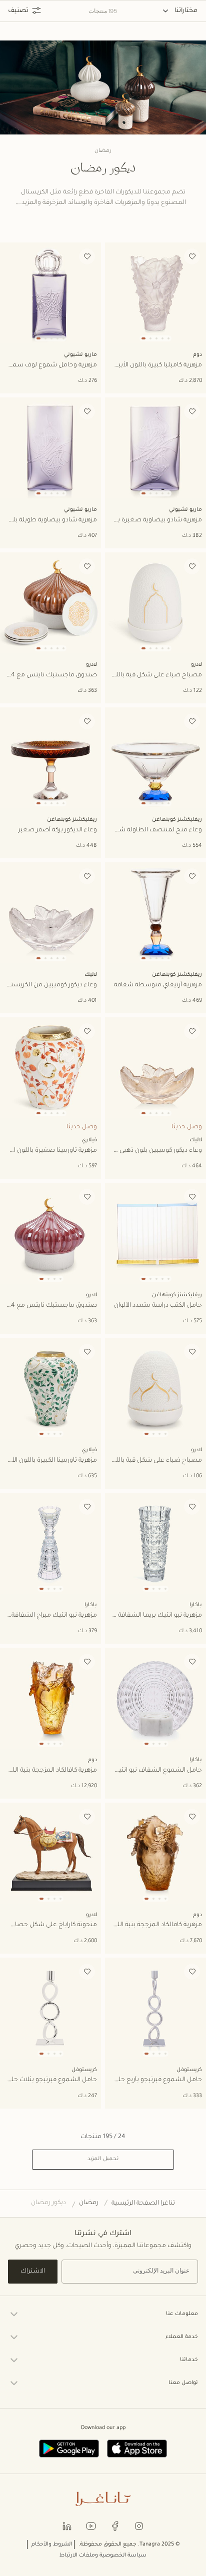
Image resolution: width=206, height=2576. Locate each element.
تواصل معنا (183, 2383)
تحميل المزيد (103, 2159)
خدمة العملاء (182, 2337)
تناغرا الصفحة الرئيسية (143, 2204)
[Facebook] (115, 2525)
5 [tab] (168, 338)
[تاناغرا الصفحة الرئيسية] (103, 2499)
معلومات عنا (182, 2314)
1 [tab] (143, 338)
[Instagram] (139, 2525)
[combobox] (180, 11)
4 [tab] (162, 338)
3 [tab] (156, 338)
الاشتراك (33, 2272)
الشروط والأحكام (52, 2545)
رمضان (89, 2203)
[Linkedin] (67, 2525)
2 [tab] (150, 338)
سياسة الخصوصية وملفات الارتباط (103, 2556)
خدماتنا (189, 2360)
